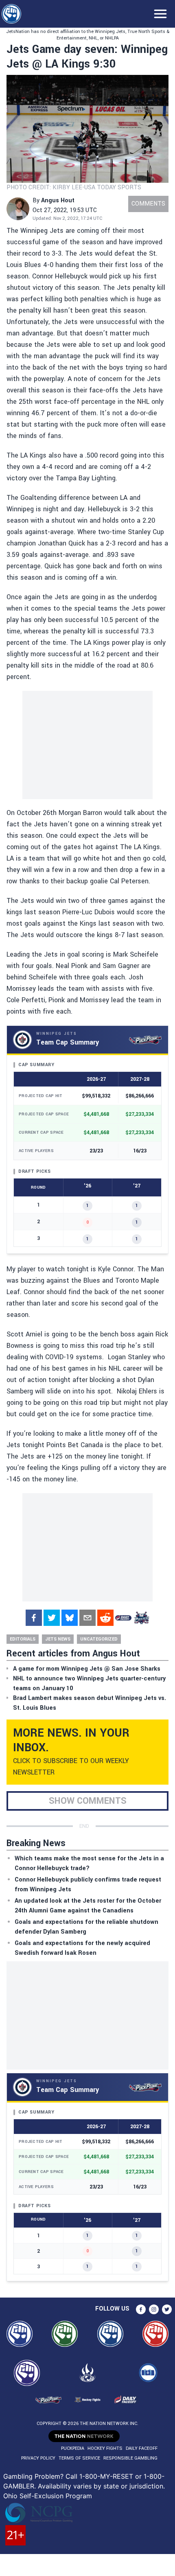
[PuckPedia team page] (141, 1618)
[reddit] (105, 1618)
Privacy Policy (38, 2458)
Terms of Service (79, 2458)
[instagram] (154, 2309)
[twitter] (52, 1618)
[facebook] (34, 1618)
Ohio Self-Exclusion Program (48, 2496)
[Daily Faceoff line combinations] (123, 1618)
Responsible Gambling (130, 2458)
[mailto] (87, 1618)
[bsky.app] (70, 1618)
